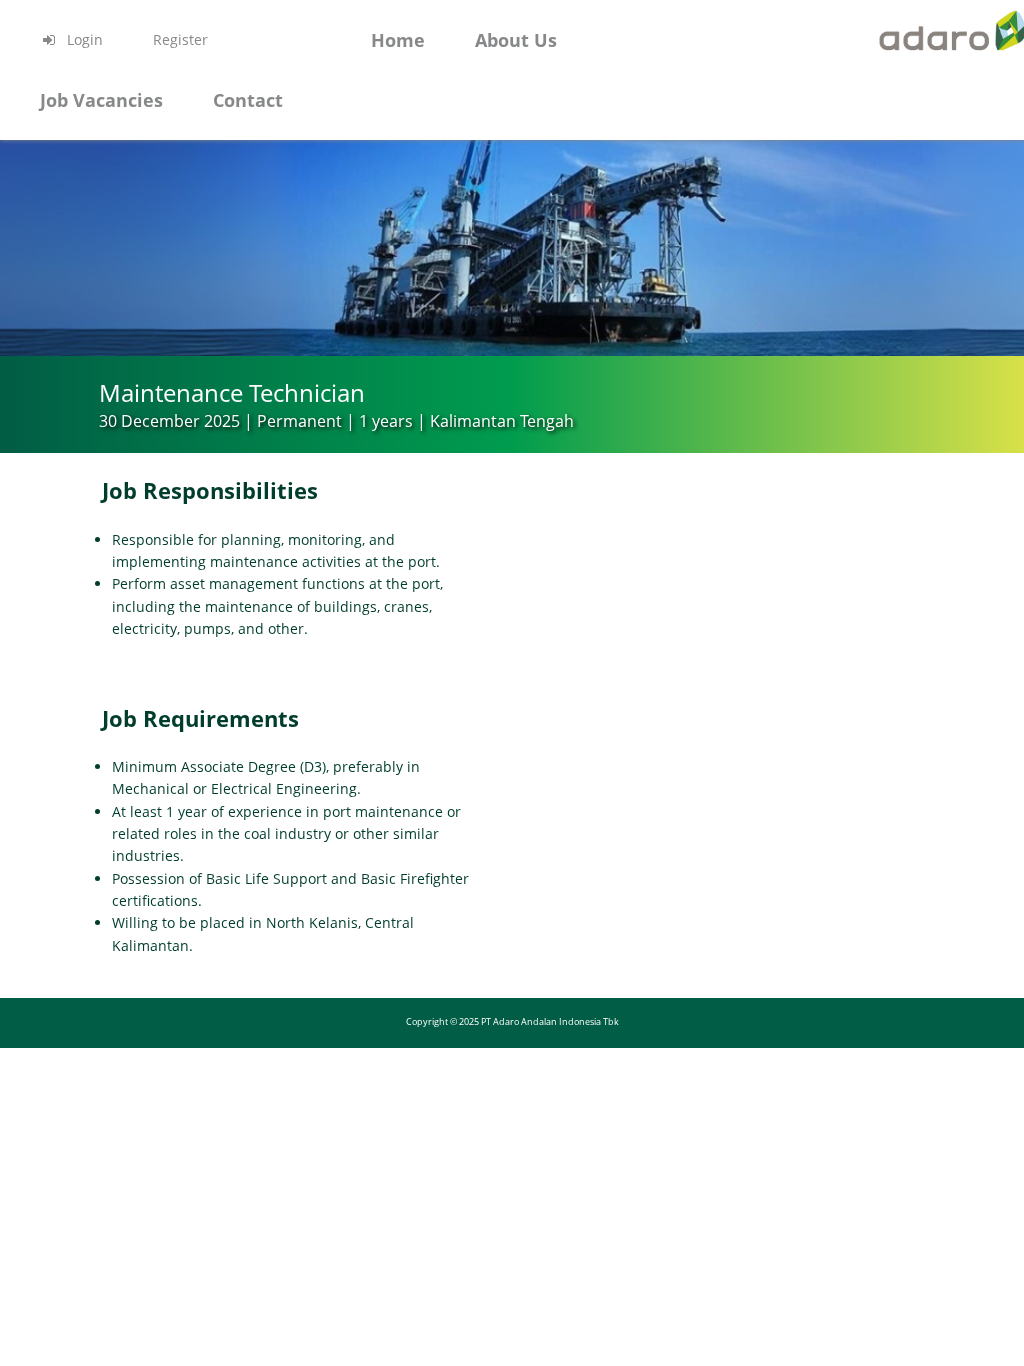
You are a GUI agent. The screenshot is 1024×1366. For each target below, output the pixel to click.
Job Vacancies (101, 100)
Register (180, 39)
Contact (248, 100)
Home (398, 40)
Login (83, 39)
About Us (516, 40)
